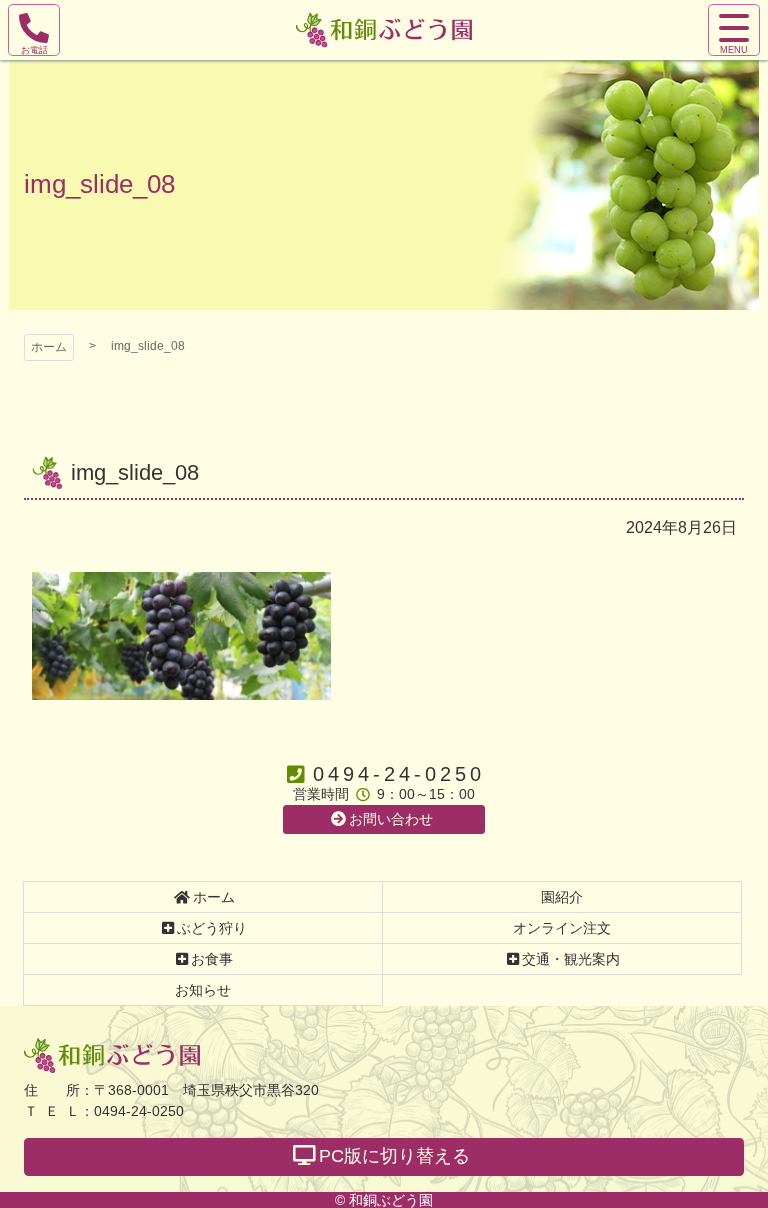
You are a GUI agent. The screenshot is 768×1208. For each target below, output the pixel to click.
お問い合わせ (391, 819)
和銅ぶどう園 (112, 1055)
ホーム (49, 347)
